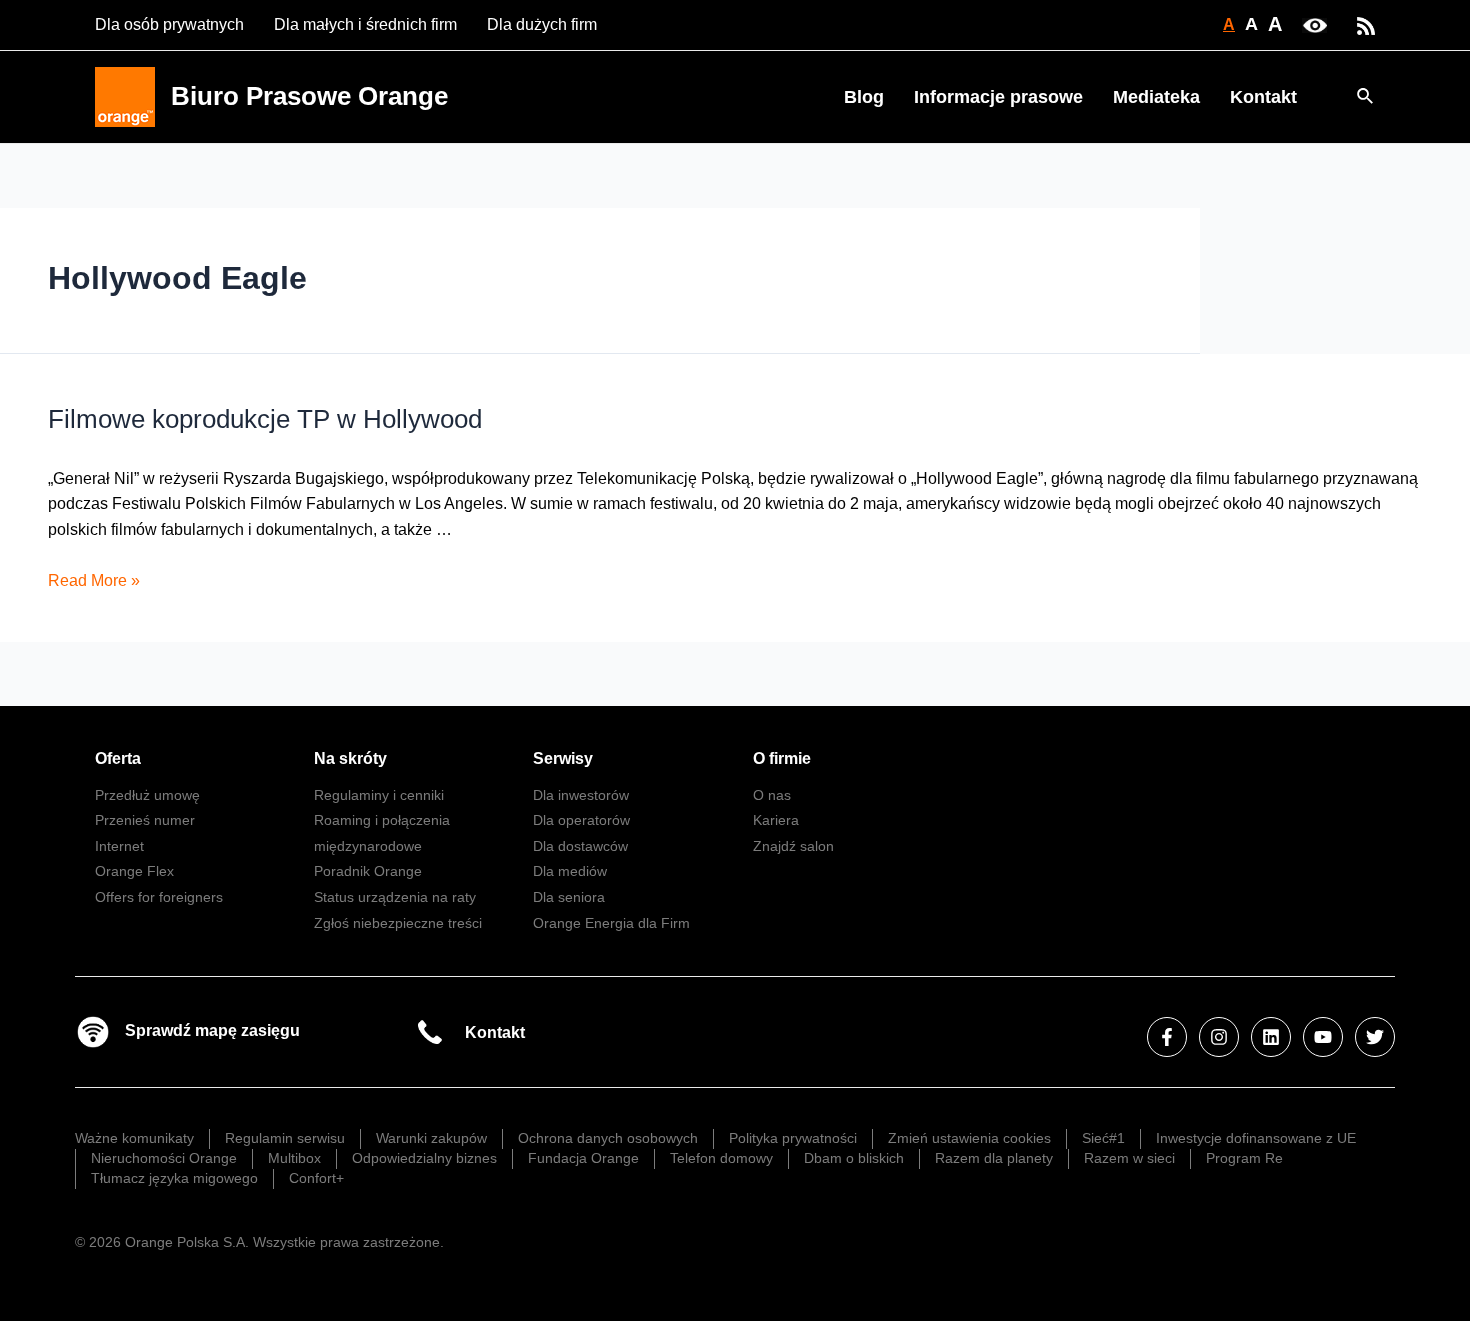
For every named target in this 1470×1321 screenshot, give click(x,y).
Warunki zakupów (431, 1138)
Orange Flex (134, 871)
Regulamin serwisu (285, 1138)
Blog (864, 97)
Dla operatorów (581, 820)
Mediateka (1156, 97)
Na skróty (350, 758)
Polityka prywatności (793, 1138)
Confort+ (316, 1178)
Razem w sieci (1129, 1158)
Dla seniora (569, 897)
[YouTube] (1323, 1037)
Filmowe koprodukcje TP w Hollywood (265, 419)
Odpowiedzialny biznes (424, 1158)
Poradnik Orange (368, 871)
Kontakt (1263, 97)
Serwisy (563, 758)
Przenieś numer (145, 820)
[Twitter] (1375, 1037)
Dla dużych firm (542, 24)
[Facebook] (1167, 1037)
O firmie (782, 758)
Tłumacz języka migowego (174, 1178)
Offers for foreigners (159, 897)
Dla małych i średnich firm (365, 24)
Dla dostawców (580, 846)
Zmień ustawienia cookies (969, 1138)
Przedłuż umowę (147, 795)
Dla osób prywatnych (169, 24)
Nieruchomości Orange (164, 1158)
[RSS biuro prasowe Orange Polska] (1366, 24)
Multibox (294, 1158)
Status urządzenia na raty (395, 897)
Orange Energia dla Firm (611, 923)
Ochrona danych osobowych (608, 1138)
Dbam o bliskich (854, 1158)
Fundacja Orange (583, 1158)
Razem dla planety (994, 1158)
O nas (772, 795)
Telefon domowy (721, 1158)
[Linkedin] (1271, 1037)
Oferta (118, 758)
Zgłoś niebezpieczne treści (398, 923)
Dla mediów (570, 871)
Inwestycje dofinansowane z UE (1256, 1138)
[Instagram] (1219, 1037)
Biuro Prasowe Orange (309, 96)
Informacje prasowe (998, 97)
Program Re (1244, 1158)
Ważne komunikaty (134, 1138)
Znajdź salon (793, 846)
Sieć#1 (1103, 1138)
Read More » (94, 580)
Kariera (776, 820)
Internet (119, 846)
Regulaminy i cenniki (379, 795)
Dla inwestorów (581, 795)
